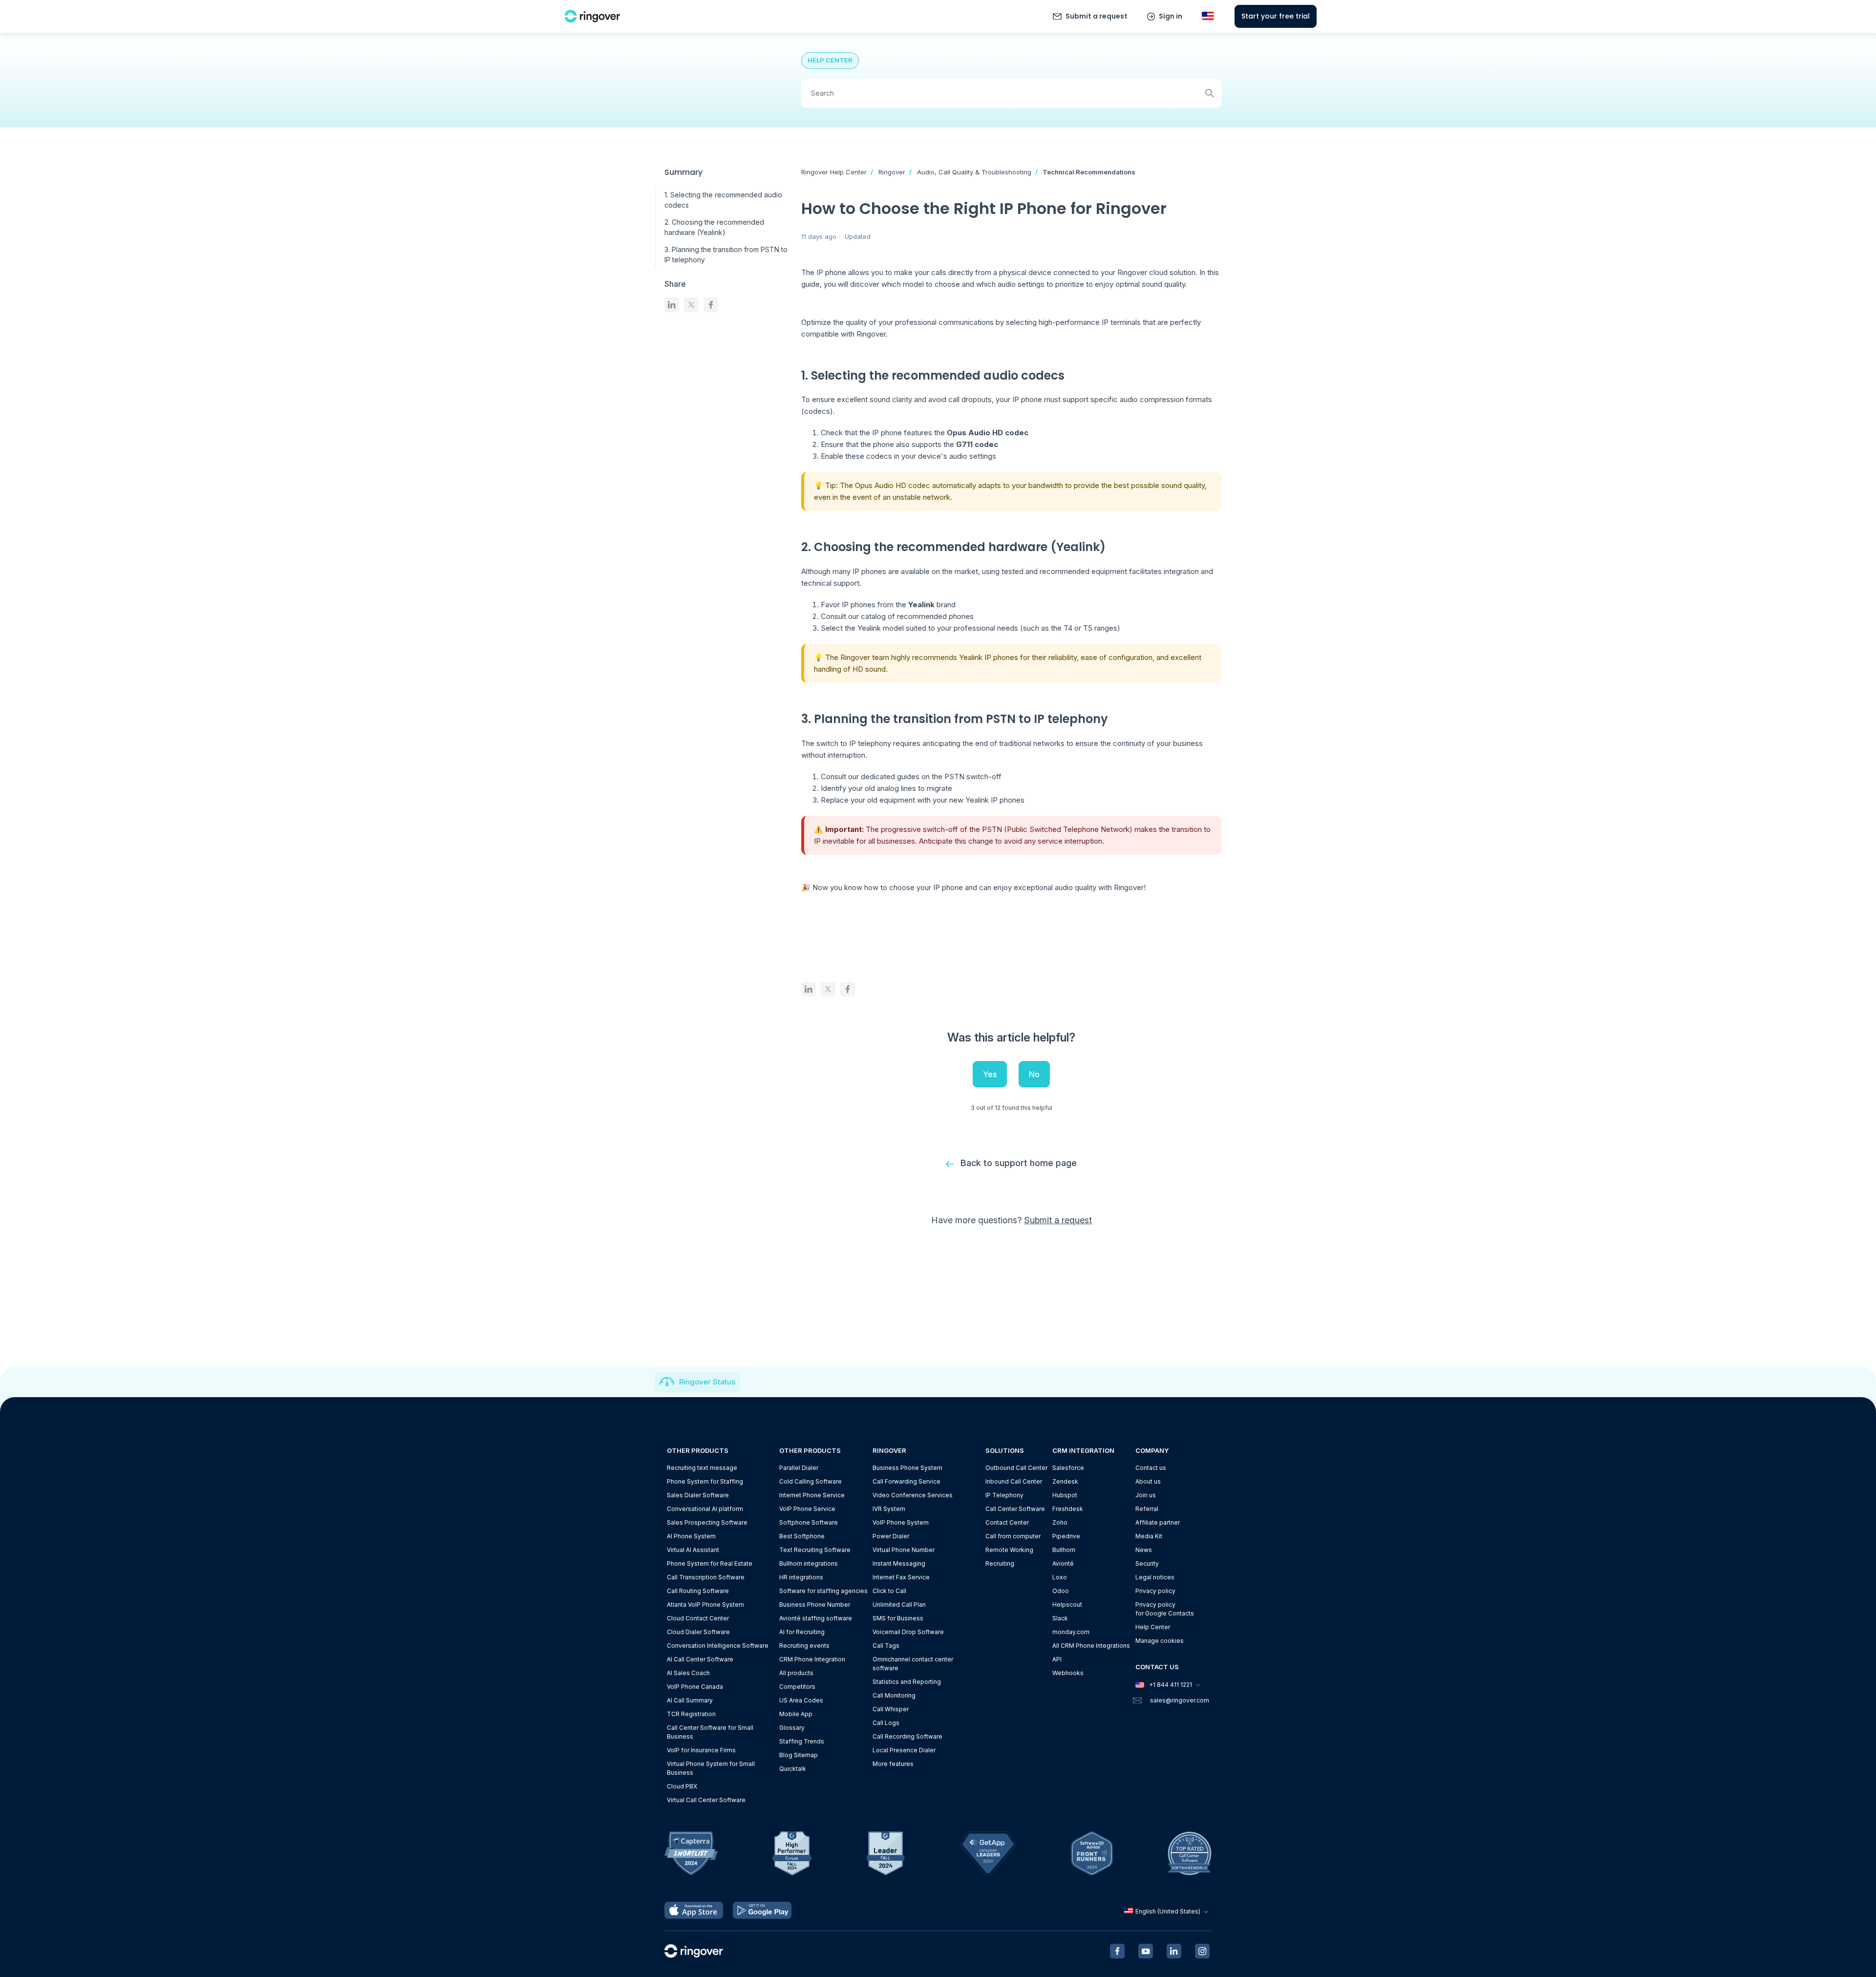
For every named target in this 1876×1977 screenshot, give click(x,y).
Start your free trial (1276, 16)
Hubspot (1065, 1495)
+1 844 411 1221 (1171, 1685)
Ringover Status (707, 1382)
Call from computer (1013, 1536)
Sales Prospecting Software (707, 1522)
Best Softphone (802, 1536)
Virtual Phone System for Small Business (711, 1768)
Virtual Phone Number (904, 1550)
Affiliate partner (1158, 1522)
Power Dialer (891, 1536)
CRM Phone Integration (812, 1659)
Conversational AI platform (705, 1509)
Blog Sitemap (799, 1755)
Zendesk (1065, 1481)
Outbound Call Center (1016, 1468)
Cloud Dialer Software (698, 1632)
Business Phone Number (815, 1605)
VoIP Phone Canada (695, 1687)
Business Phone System (907, 1468)
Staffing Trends (802, 1741)
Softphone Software (809, 1522)
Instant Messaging (899, 1563)
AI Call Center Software (700, 1659)
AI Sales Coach (688, 1673)
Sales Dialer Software (698, 1495)
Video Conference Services (913, 1495)
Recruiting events (804, 1646)
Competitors (797, 1687)
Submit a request (1097, 16)
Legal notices (1155, 1577)
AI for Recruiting (802, 1632)
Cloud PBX (682, 1786)
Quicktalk (793, 1769)
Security (1147, 1563)
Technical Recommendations (1089, 172)
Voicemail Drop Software (908, 1632)
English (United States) (1168, 1911)
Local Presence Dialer (904, 1750)
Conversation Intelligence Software (718, 1646)
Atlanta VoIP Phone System (705, 1605)
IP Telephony (1004, 1495)
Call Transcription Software (706, 1577)
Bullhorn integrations (809, 1563)
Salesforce (1068, 1468)
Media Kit (1149, 1536)
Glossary (792, 1728)
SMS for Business (898, 1618)
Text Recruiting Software (815, 1550)
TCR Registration (691, 1714)
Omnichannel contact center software (913, 1664)
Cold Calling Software (810, 1481)
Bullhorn (1064, 1550)
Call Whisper (891, 1709)
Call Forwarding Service (906, 1481)
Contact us (1151, 1468)
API (1057, 1659)
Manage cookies (1160, 1641)
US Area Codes (801, 1700)
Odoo (1061, 1591)
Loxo (1060, 1577)
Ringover (892, 172)
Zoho (1060, 1522)
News (1144, 1550)
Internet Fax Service (901, 1577)
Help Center (1153, 1627)
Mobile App (796, 1714)
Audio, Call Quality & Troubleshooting (974, 172)
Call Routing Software (698, 1591)
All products (796, 1673)
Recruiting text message (702, 1468)
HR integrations (801, 1577)
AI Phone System (691, 1536)
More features (893, 1764)
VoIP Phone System (901, 1522)
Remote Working (1009, 1550)
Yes (990, 1074)
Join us (1146, 1495)
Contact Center (1007, 1522)
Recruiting (1000, 1563)
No (1034, 1074)
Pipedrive (1066, 1536)
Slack (1060, 1618)
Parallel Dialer (799, 1468)
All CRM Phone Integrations (1091, 1646)
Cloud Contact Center (698, 1618)
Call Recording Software (907, 1736)
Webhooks (1068, 1673)
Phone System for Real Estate (710, 1563)
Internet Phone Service (812, 1495)
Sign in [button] (1171, 16)
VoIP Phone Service (807, 1509)
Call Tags (886, 1646)
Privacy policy (1155, 1591)
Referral (1147, 1509)
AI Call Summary (690, 1700)
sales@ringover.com (1180, 1700)
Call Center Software (1015, 1509)
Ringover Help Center (834, 172)
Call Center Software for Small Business (710, 1732)
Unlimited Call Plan (899, 1605)
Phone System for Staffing (705, 1481)
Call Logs (886, 1723)
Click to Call (889, 1591)
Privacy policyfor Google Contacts (1165, 1609)
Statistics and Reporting (907, 1682)
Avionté (1063, 1563)
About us (1148, 1481)
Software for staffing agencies (823, 1591)
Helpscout (1067, 1605)
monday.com (1071, 1632)
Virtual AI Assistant (693, 1550)
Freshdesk (1068, 1509)
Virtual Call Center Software (706, 1800)
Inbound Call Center (1014, 1481)
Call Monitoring (894, 1695)
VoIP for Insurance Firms (701, 1750)
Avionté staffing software (816, 1618)
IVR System (889, 1509)
